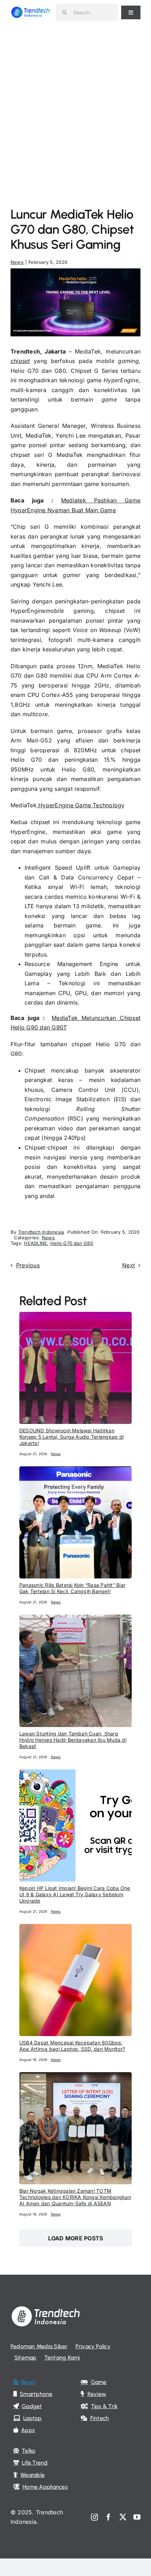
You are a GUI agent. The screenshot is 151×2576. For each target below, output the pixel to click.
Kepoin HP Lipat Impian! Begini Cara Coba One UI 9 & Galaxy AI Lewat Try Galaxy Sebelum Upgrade (75, 1894)
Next (129, 1265)
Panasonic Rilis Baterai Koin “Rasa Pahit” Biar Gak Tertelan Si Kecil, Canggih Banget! (72, 1588)
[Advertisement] (75, 103)
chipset (20, 361)
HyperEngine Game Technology (81, 805)
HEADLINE (35, 1243)
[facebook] (109, 2517)
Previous (28, 1265)
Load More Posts (76, 2238)
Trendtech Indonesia (41, 1232)
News (17, 262)
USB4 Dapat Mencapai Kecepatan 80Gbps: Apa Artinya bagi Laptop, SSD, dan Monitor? (72, 2046)
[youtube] (137, 2517)
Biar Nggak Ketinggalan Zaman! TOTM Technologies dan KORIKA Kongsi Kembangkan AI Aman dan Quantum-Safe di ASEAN (75, 2197)
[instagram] (94, 2517)
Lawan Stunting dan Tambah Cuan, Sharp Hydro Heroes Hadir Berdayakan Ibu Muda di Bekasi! (73, 1740)
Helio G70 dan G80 (72, 1243)
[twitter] (123, 2517)
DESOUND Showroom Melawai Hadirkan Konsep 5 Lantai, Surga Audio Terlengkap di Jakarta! (71, 1437)
